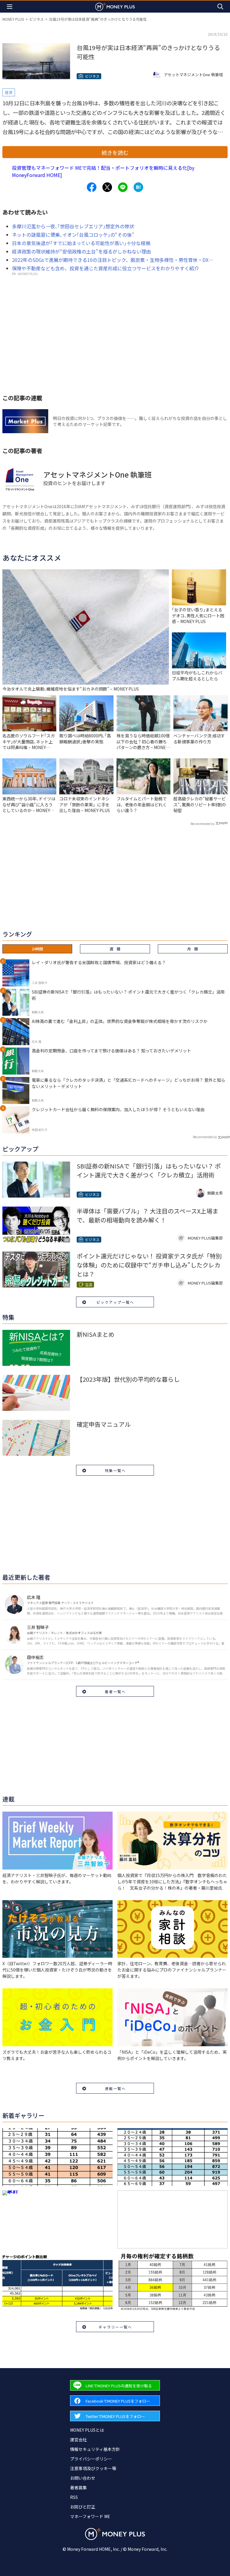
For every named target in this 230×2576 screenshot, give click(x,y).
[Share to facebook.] (92, 187)
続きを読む (115, 152)
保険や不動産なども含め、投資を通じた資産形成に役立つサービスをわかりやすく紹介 (105, 268)
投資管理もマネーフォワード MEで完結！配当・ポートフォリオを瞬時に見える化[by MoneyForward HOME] (103, 171)
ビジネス (37, 19)
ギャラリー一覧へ (115, 2327)
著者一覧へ (115, 1691)
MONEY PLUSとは (87, 2430)
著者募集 (78, 2488)
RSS (74, 2497)
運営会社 (78, 2440)
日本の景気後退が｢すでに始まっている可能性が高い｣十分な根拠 (81, 243)
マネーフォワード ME (90, 2516)
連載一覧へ (115, 2088)
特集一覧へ (115, 1470)
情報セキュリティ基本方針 (95, 2449)
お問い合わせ (83, 2478)
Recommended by (202, 824)
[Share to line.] (123, 187)
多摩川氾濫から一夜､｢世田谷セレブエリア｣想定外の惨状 (73, 226)
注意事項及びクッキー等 (93, 2468)
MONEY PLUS (13, 19)
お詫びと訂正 (83, 2507)
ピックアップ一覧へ (115, 1302)
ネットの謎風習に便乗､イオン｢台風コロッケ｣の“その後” (73, 235)
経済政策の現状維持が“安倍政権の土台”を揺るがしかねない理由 (81, 251)
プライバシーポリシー (91, 2459)
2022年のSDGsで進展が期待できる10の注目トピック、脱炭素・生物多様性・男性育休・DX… (113, 260)
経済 (9, 92)
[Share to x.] (107, 187)
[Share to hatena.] (138, 187)
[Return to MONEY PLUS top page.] (115, 6)
